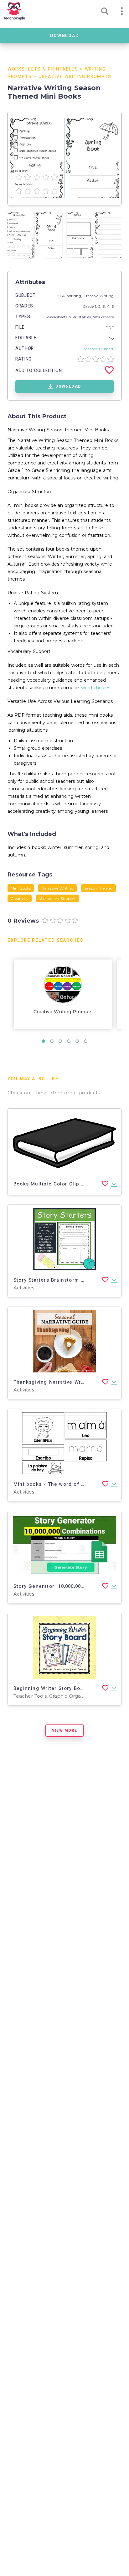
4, (109, 306)
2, (101, 306)
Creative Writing (98, 296)
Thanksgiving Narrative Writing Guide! (62, 1382)
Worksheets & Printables (43, 69)
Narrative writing (57, 888)
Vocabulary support (57, 898)
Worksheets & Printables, (70, 317)
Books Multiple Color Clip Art (51, 1184)
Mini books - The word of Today (55, 1484)
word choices (96, 688)
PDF (110, 328)
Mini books (21, 888)
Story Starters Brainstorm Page (53, 1280)
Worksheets (103, 317)
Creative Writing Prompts (75, 77)
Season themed (98, 888)
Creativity (20, 898)
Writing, (75, 296)
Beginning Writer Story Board (51, 1688)
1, (97, 306)
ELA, (62, 296)
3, (105, 306)
